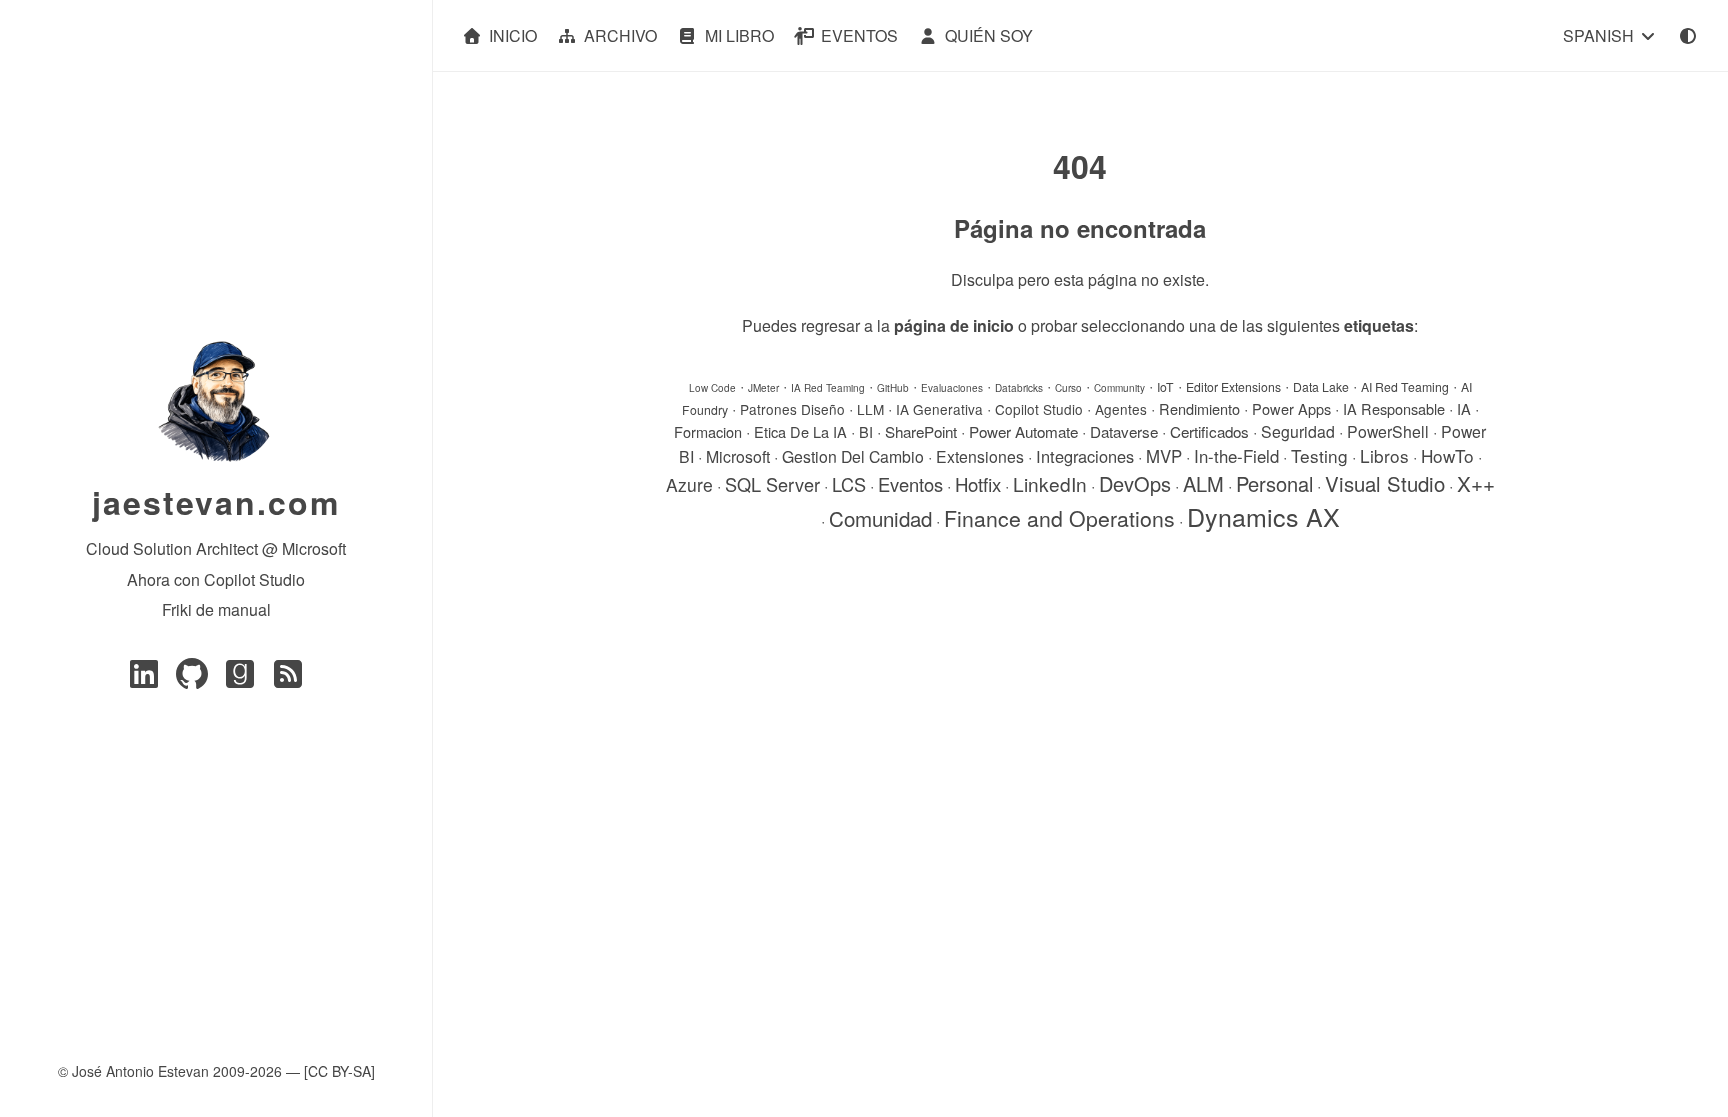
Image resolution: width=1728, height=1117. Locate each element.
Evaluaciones (952, 388)
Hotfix (978, 484)
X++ (1476, 483)
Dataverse (1124, 431)
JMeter (763, 388)
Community (1119, 388)
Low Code (712, 388)
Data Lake (1321, 386)
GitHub (893, 388)
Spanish (1600, 35)
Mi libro (739, 35)
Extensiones (980, 456)
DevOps (1135, 483)
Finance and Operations (1059, 518)
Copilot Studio (1039, 409)
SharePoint (921, 431)
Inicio (513, 35)
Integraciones (1085, 456)
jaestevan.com (216, 502)
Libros (1384, 455)
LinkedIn (1050, 483)
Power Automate (1023, 431)
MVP (1164, 456)
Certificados (1209, 431)
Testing (1319, 455)
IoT (1165, 386)
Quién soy (989, 35)
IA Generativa (939, 409)
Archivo (620, 35)
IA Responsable (1394, 408)
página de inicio (954, 325)
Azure (689, 484)
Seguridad (1298, 431)
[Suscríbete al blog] (288, 679)
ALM (1203, 483)
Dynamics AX (1263, 516)
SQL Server (772, 484)
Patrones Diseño (792, 409)
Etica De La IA (800, 431)
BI (866, 431)
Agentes (1121, 409)
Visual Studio (1385, 483)
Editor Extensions (1233, 386)
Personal (1274, 483)
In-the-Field (1236, 456)
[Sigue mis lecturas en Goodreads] (240, 679)
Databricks (1019, 388)
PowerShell (1388, 431)
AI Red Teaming (1405, 386)
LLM (870, 409)
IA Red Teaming (828, 388)
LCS (849, 484)
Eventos (859, 35)
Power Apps (1291, 408)
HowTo (1447, 455)
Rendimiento (1199, 408)
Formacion (708, 431)
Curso (1068, 388)
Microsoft (738, 456)
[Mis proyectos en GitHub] (192, 679)
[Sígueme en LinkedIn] (144, 679)
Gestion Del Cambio (853, 456)
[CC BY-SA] (339, 1071)
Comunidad (880, 518)
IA (1464, 408)
